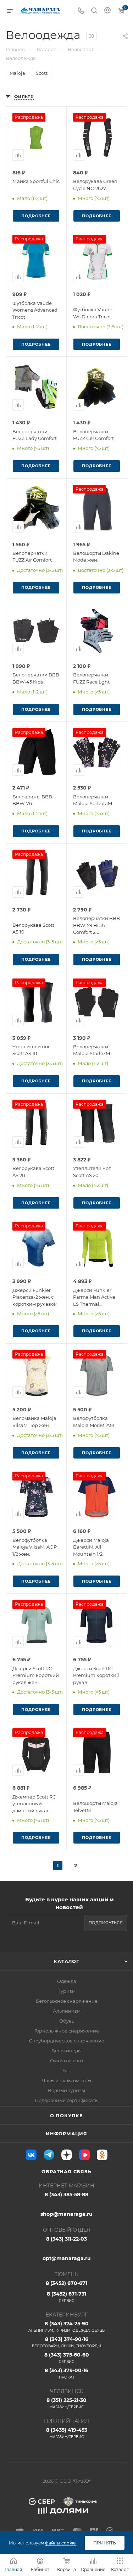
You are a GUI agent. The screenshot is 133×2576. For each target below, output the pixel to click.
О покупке (66, 2115)
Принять (105, 2543)
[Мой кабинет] (107, 11)
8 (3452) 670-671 (66, 2283)
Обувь (67, 2021)
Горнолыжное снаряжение (67, 2031)
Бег (66, 2070)
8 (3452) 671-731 (66, 2297)
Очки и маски (66, 2061)
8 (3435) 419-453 (67, 2433)
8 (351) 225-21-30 (66, 2403)
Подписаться (106, 1923)
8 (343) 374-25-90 (66, 2327)
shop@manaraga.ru (66, 2214)
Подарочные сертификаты (67, 2100)
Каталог (66, 1961)
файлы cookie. (61, 2543)
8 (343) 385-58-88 (66, 2195)
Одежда (67, 1981)
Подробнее (36, 216)
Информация (66, 2134)
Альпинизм (67, 2011)
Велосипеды (66, 2051)
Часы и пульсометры (66, 2080)
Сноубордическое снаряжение (67, 2041)
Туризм (67, 1991)
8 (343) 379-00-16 (66, 2373)
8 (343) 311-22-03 (66, 2239)
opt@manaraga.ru (67, 2258)
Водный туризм (66, 2090)
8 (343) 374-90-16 (66, 2342)
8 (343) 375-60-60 (67, 2358)
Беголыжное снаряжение (67, 2001)
